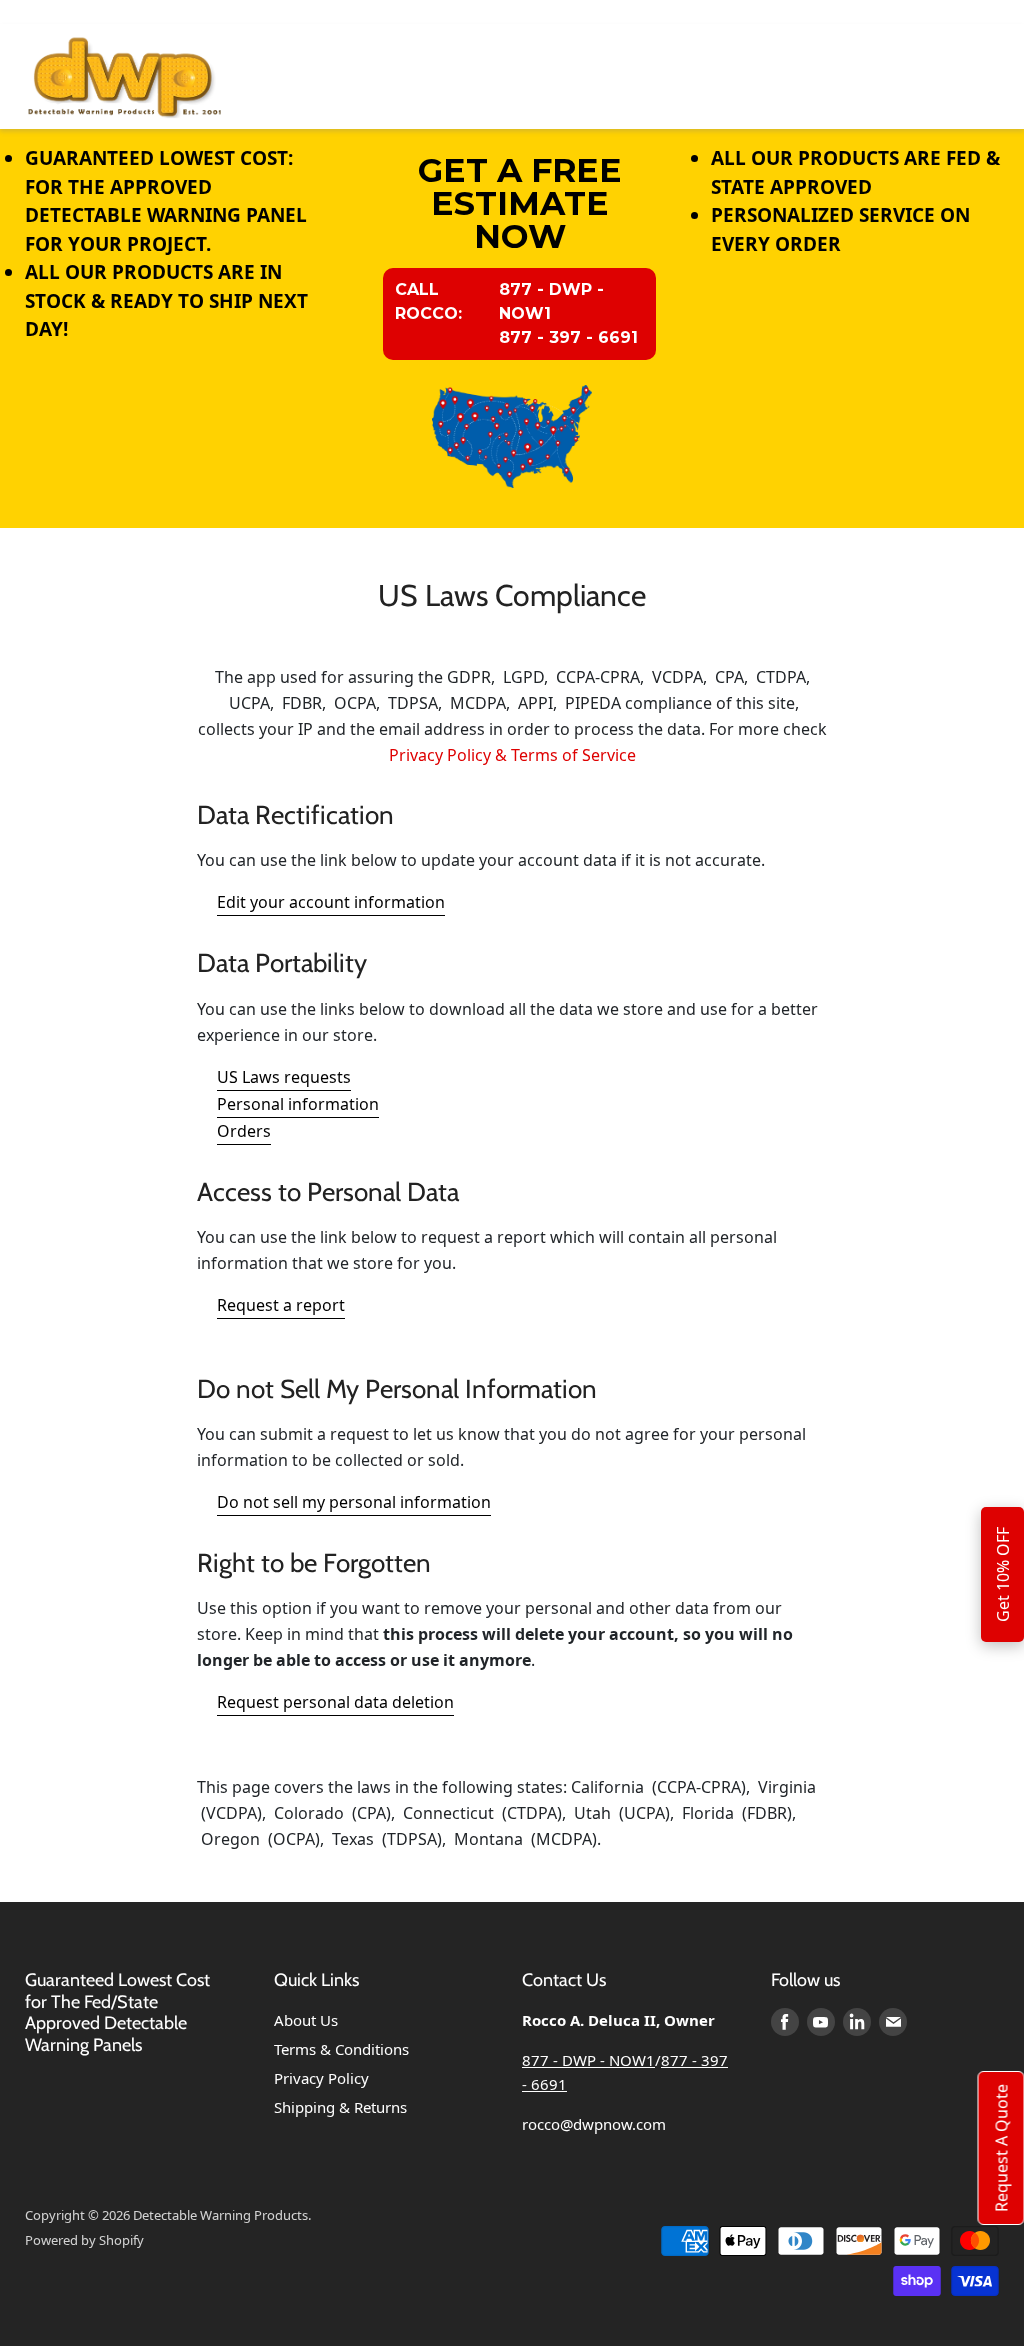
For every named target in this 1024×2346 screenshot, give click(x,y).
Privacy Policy (321, 2078)
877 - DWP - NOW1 (588, 2060)
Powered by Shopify (84, 2240)
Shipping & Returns (340, 2107)
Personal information (298, 1104)
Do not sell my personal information (354, 1502)
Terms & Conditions (341, 2049)
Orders (244, 1131)
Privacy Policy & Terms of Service (512, 755)
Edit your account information (331, 902)
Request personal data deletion (335, 1702)
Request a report (281, 1305)
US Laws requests (284, 1077)
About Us (306, 2020)
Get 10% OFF (1003, 1574)
